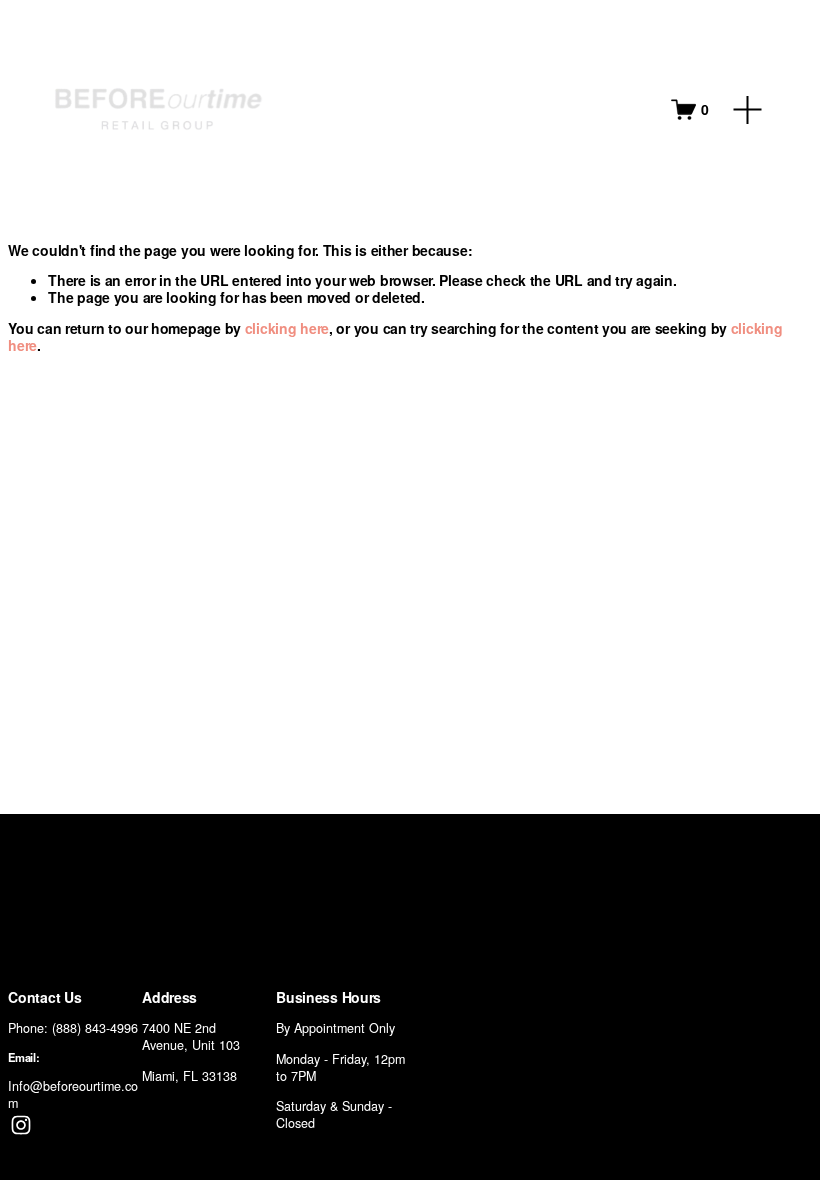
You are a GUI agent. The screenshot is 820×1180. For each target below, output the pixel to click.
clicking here (287, 328)
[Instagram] (21, 1125)
